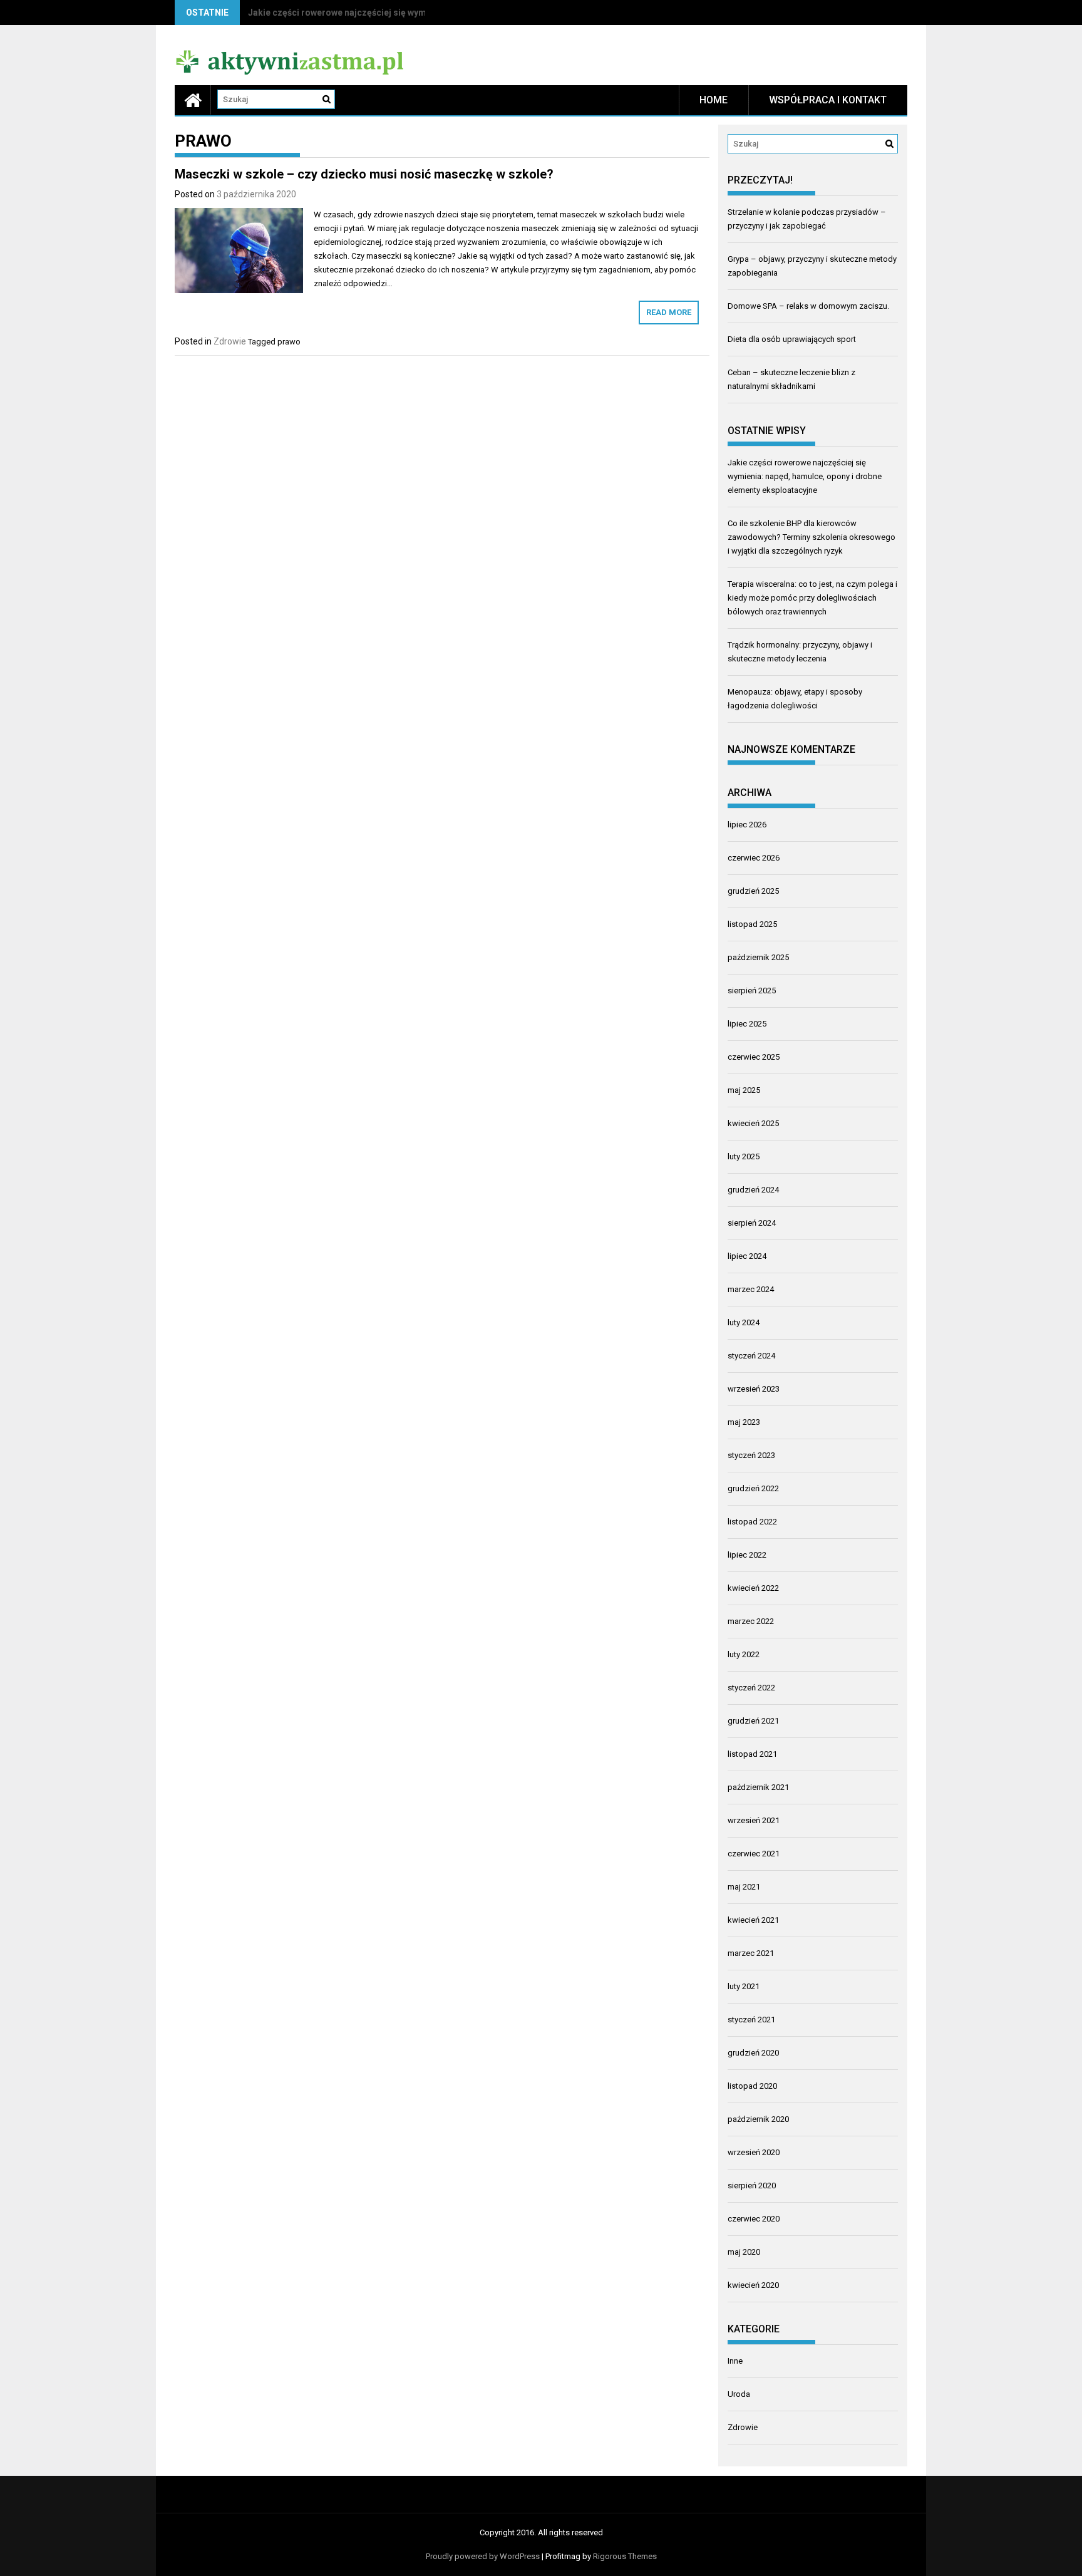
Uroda (739, 2394)
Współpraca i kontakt (828, 100)
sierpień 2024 (752, 1223)
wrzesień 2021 (754, 1820)
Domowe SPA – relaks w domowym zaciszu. (808, 306)
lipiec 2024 (747, 1256)
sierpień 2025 (752, 991)
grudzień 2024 (753, 1190)
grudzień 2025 (753, 891)
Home (714, 100)
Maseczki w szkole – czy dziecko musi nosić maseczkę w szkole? (364, 174)
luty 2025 (744, 1156)
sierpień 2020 (752, 2185)
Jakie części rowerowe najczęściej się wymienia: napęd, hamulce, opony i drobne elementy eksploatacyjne (805, 476)
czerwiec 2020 (754, 2219)
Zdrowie (230, 341)
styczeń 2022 (751, 1688)
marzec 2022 (751, 1621)
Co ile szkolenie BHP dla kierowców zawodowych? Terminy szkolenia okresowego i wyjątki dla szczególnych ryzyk (811, 537)
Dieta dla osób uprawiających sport (792, 339)
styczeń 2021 (751, 2020)
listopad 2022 (752, 1522)
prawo (289, 342)
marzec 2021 (751, 1953)
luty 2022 (744, 1654)
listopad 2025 (752, 924)
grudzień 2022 (753, 1488)
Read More (669, 312)
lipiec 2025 (747, 1024)
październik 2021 (758, 1787)
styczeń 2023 (751, 1455)
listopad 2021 (752, 1754)
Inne (735, 2361)
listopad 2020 (752, 2086)
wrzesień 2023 (754, 1389)
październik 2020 (758, 2119)
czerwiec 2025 (754, 1057)
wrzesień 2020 (754, 2152)
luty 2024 (744, 1322)
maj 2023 (744, 1422)
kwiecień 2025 (753, 1123)
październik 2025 (758, 957)
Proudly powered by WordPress (483, 2556)
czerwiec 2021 (754, 1854)
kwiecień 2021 (753, 1920)
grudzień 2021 (753, 1721)
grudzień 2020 (753, 2053)
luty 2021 (744, 1986)
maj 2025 (744, 1090)
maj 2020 (744, 2252)
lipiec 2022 (747, 1555)
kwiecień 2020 (753, 2285)
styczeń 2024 (751, 1356)
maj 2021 (744, 1887)
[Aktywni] (193, 100)
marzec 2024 (751, 1289)
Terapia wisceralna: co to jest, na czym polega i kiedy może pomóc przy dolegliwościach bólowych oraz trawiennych (812, 598)
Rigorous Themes (625, 2556)
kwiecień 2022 (753, 1588)
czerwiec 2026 (754, 858)
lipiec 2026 (747, 825)
